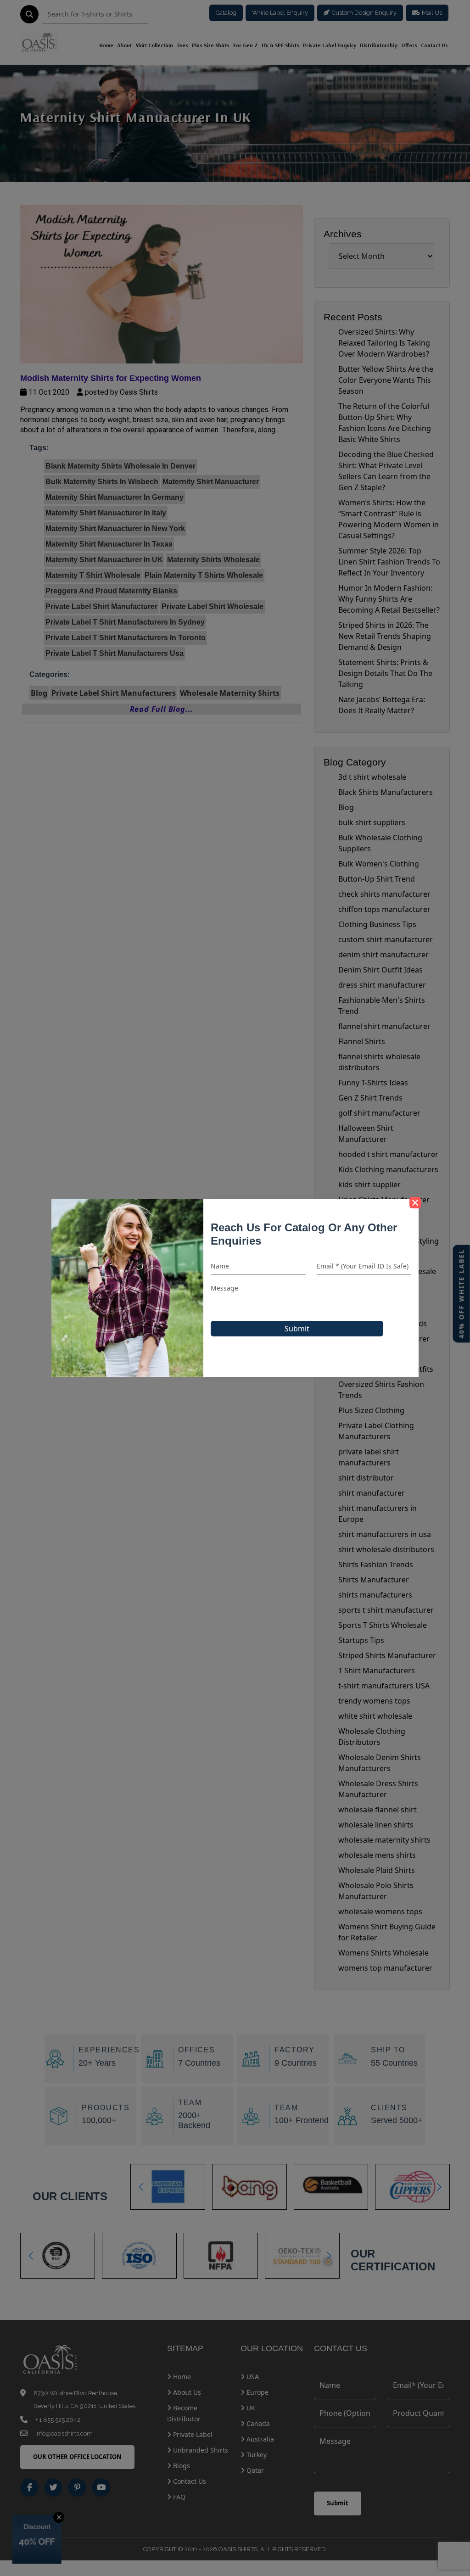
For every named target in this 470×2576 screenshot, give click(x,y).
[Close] (415, 1203)
